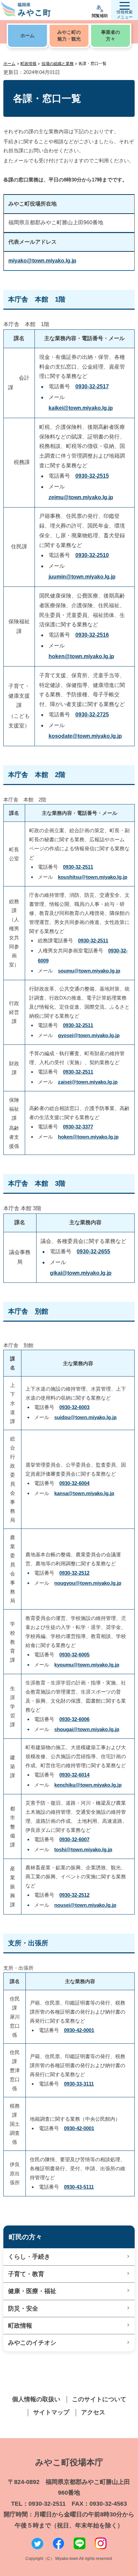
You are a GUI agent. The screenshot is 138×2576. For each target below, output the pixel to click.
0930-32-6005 (74, 1655)
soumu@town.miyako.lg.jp (89, 971)
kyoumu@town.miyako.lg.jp (87, 1665)
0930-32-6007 (74, 1839)
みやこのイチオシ (32, 2343)
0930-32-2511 (78, 867)
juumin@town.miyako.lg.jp (82, 577)
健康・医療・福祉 (32, 2291)
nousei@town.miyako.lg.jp (85, 1905)
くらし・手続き (29, 2257)
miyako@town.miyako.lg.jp (42, 261)
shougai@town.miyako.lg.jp (87, 1729)
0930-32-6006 (74, 1719)
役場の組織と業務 (58, 64)
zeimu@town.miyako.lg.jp (81, 497)
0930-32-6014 (74, 1775)
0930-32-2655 (93, 1252)
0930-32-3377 (78, 1127)
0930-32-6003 (74, 1407)
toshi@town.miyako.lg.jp (83, 1849)
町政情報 (28, 64)
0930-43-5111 (79, 2187)
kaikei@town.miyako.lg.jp (81, 408)
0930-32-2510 (92, 555)
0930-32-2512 (74, 1573)
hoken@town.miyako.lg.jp (81, 656)
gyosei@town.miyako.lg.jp (89, 1035)
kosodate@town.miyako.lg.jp (85, 736)
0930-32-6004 (74, 1483)
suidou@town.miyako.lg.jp (85, 1417)
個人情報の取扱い (36, 2399)
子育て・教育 (26, 2274)
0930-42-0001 (79, 2030)
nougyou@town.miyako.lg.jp (88, 1583)
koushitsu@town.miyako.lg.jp (93, 877)
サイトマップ (51, 2412)
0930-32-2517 (92, 386)
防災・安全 (23, 2309)
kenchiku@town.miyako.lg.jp (88, 1785)
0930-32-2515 (92, 476)
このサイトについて (99, 2399)
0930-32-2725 (92, 715)
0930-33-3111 (79, 2084)
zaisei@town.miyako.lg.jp (88, 1082)
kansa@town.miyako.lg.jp (84, 1493)
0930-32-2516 (92, 635)
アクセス (93, 2412)
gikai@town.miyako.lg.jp (81, 1273)
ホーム (9, 64)
